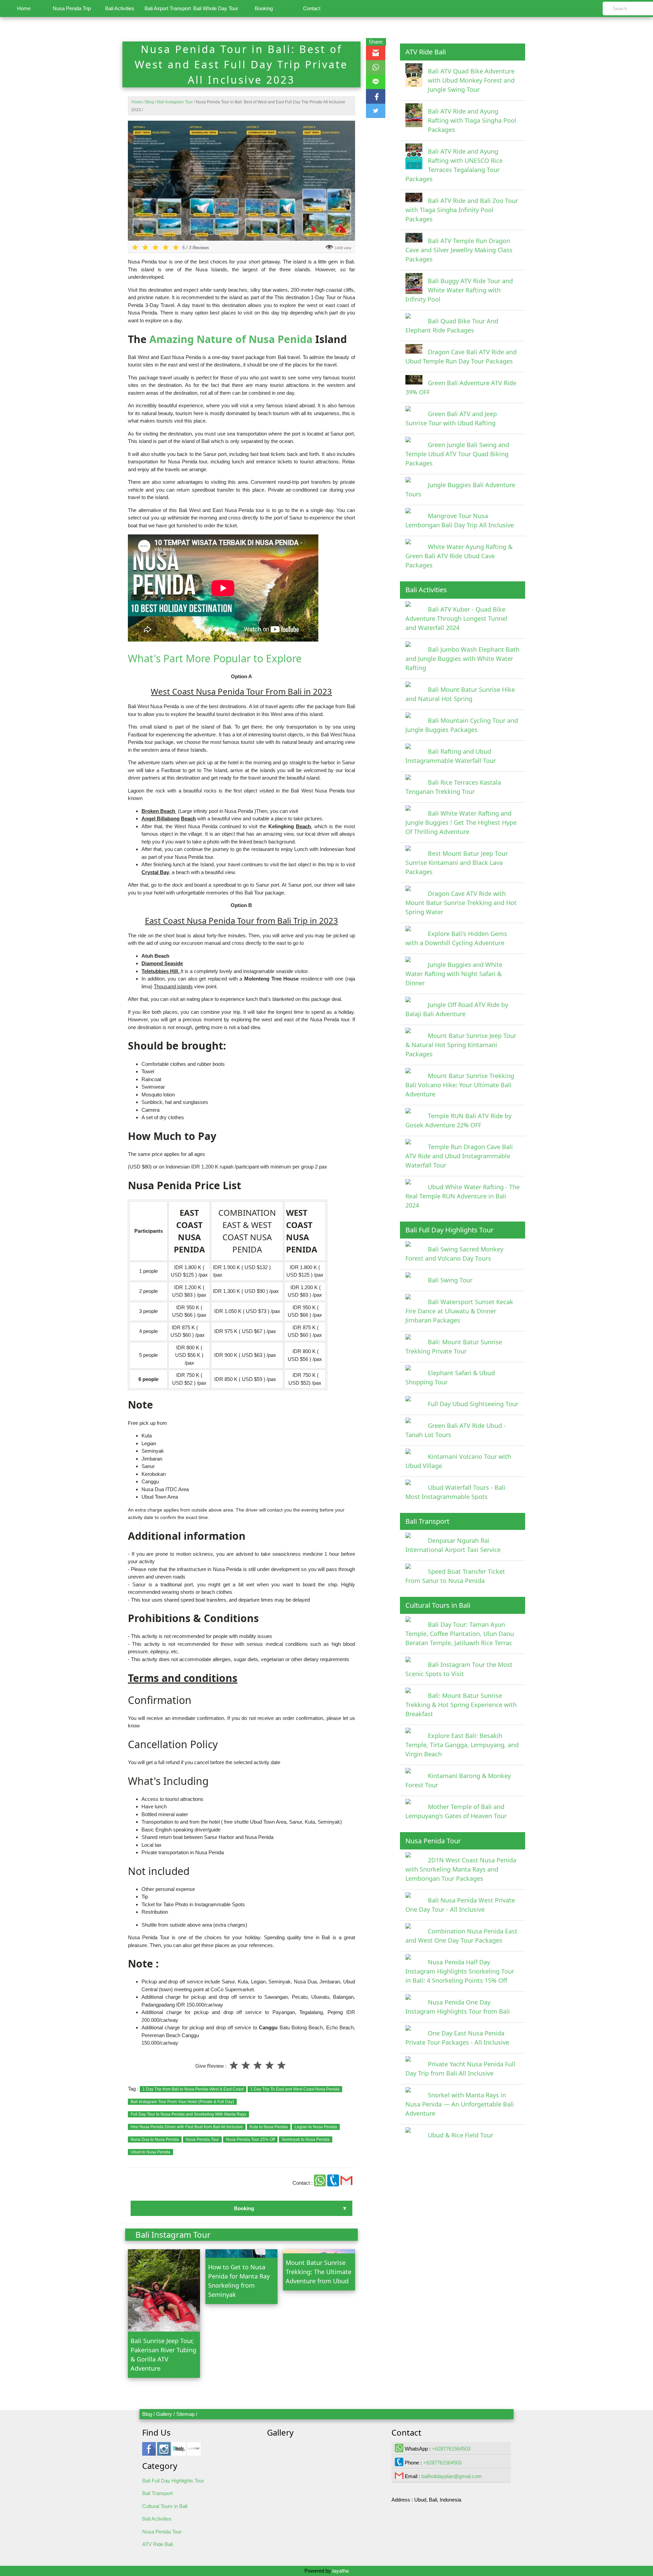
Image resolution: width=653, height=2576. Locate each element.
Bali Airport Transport (168, 8)
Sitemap (185, 2414)
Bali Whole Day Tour (216, 8)
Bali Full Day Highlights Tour (173, 2481)
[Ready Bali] (179, 2452)
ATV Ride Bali (157, 2544)
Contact (312, 8)
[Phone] (334, 2183)
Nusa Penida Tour (162, 2532)
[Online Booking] (194, 2452)
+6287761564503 (451, 2449)
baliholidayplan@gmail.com (452, 2476)
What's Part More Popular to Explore (215, 658)
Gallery (164, 2414)
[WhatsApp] (321, 2183)
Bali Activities (120, 8)
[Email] (346, 2183)
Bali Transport (157, 2493)
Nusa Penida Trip (72, 8)
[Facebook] (149, 2452)
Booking (264, 8)
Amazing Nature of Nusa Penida (231, 339)
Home (24, 8)
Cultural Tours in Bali (165, 2506)
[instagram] (164, 2452)
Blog (147, 2414)
